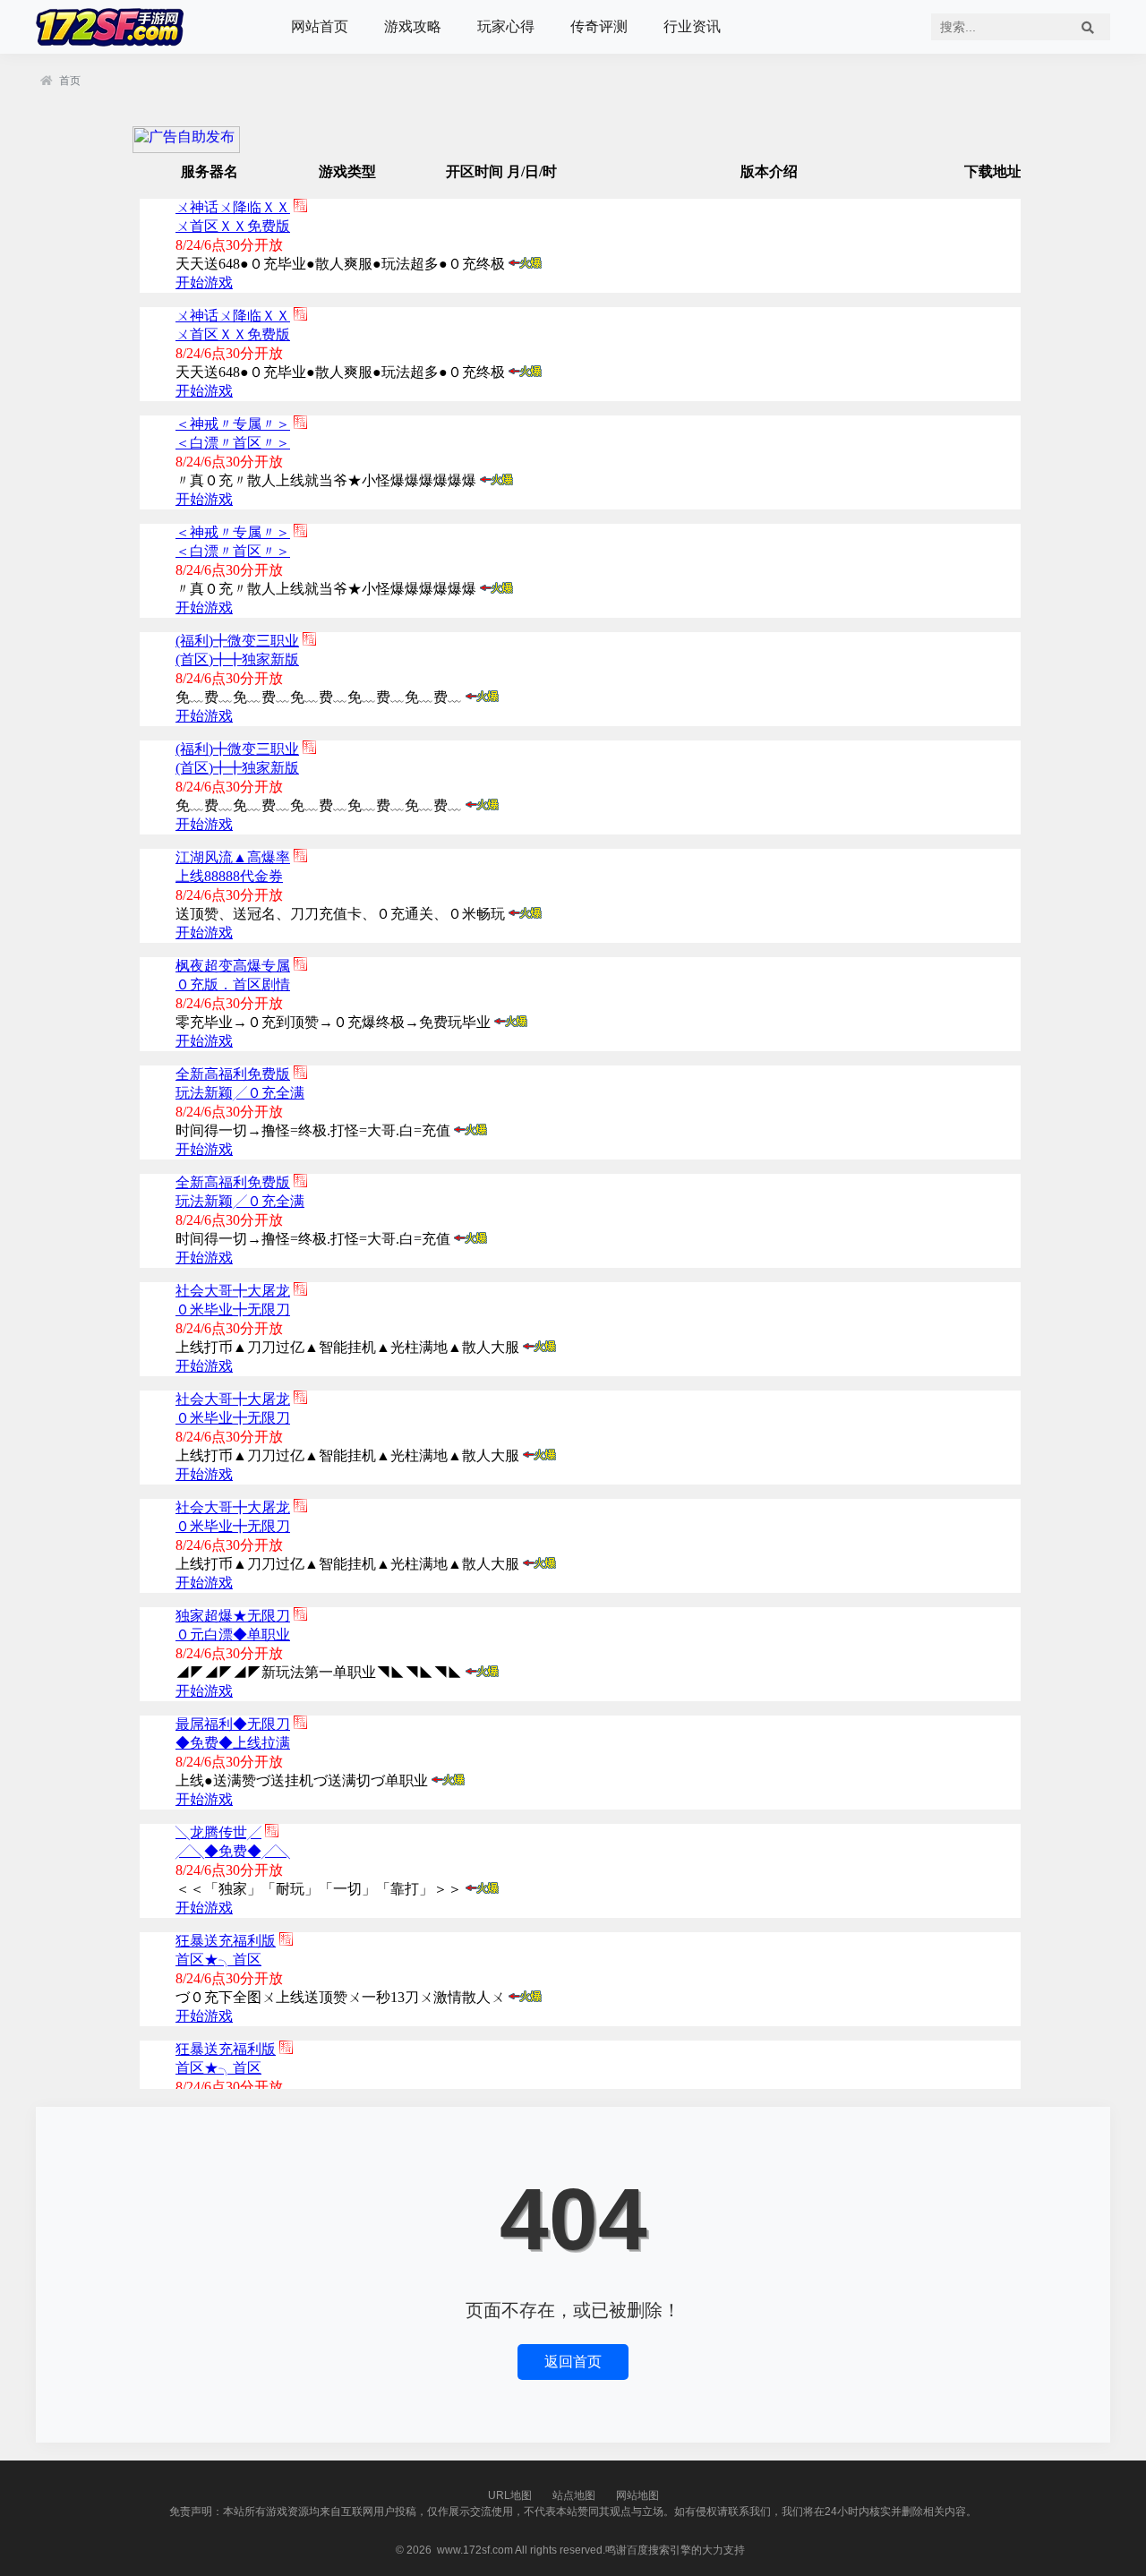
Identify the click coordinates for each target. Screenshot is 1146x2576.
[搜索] (1088, 27)
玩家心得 (506, 26)
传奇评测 (599, 26)
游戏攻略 (413, 26)
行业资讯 (692, 26)
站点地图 (574, 2495)
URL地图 (510, 2495)
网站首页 (320, 26)
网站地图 (637, 2495)
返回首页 (573, 2362)
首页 (70, 81)
